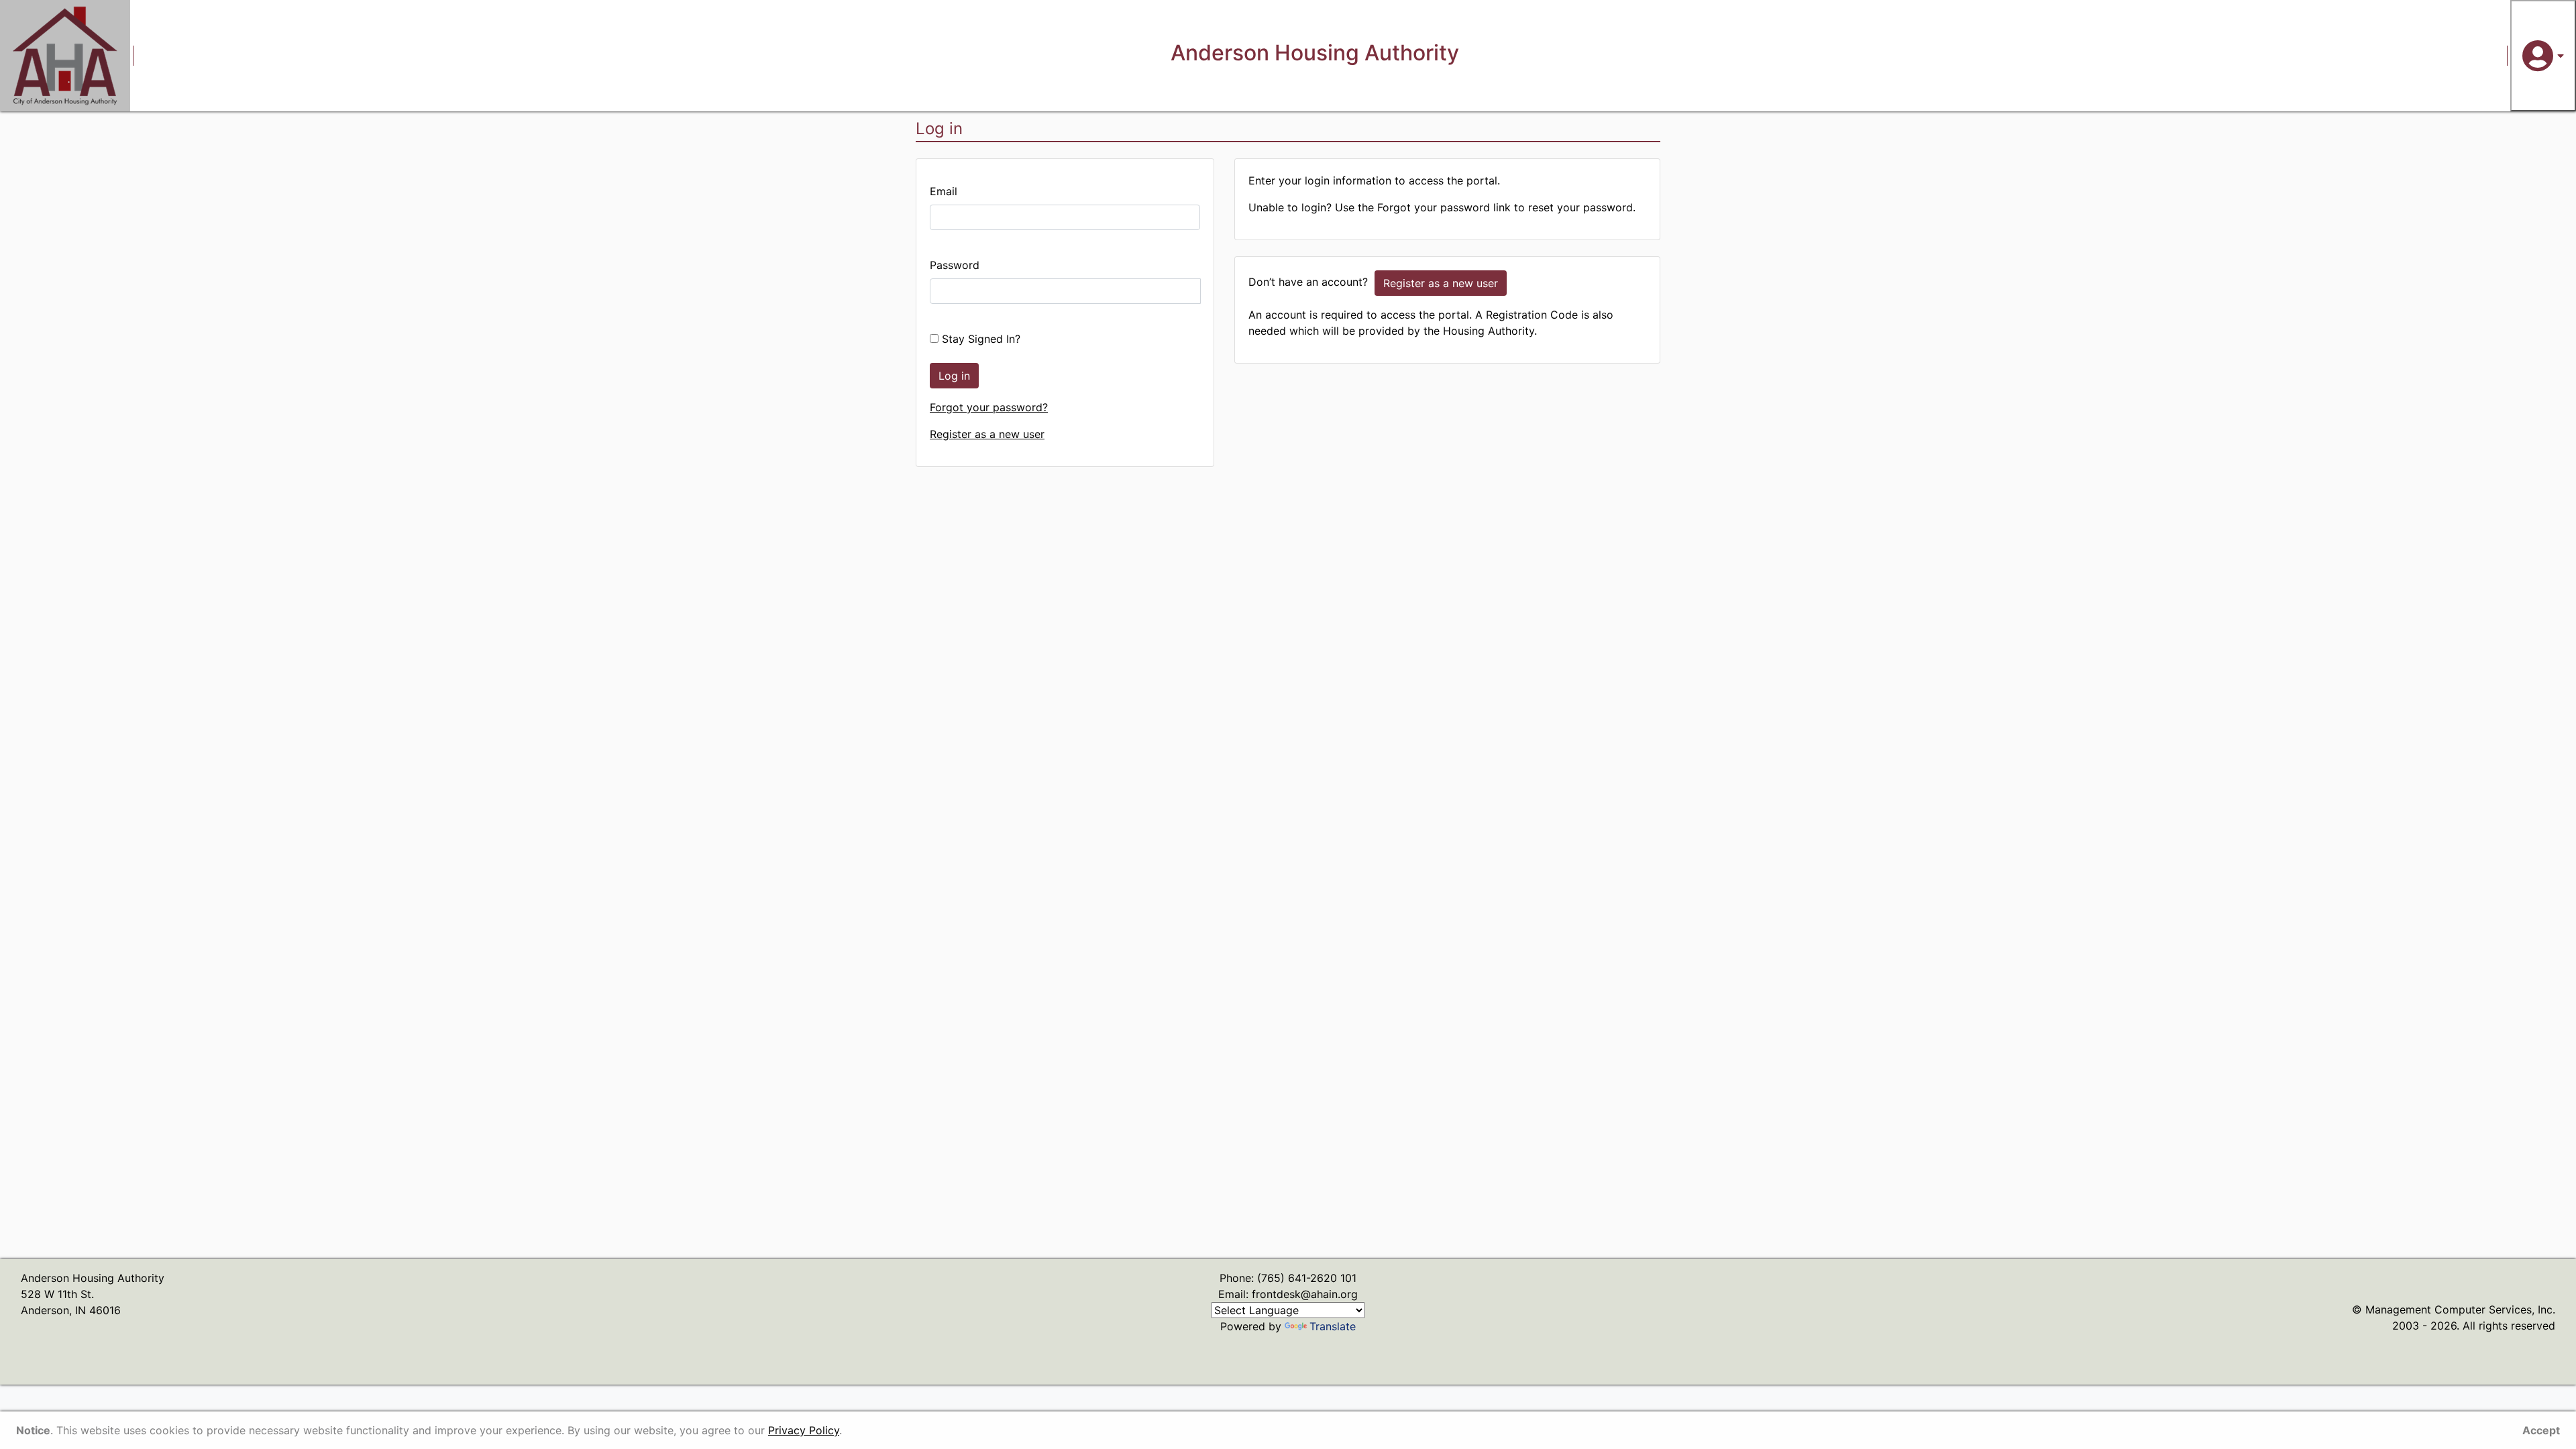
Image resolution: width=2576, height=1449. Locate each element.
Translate (1333, 1326)
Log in (954, 376)
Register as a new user (987, 434)
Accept (2541, 1430)
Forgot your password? (989, 407)
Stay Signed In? (979, 339)
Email (944, 191)
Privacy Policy (804, 1430)
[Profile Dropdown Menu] (2543, 56)
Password (955, 265)
